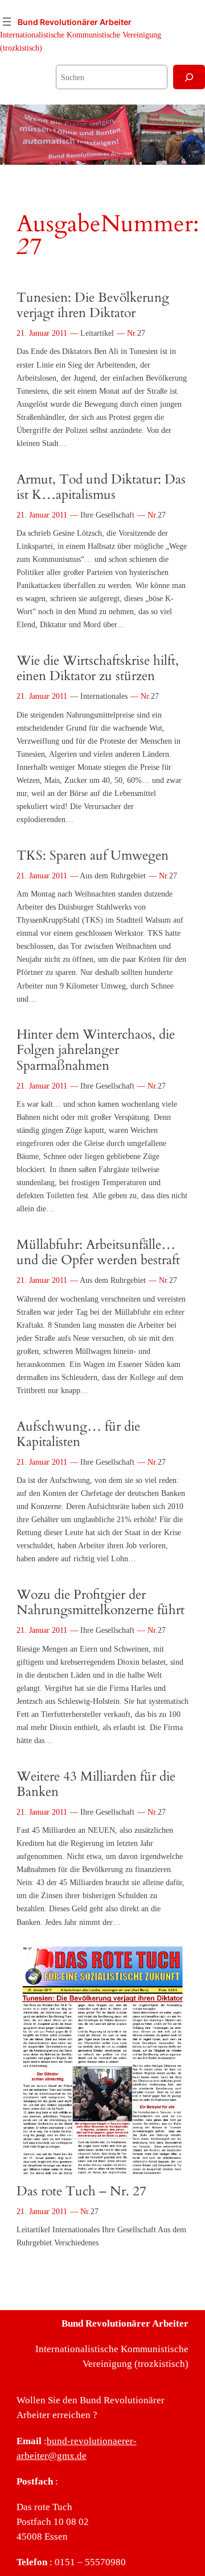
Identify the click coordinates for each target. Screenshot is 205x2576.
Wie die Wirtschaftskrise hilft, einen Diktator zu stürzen (98, 669)
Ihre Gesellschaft (107, 515)
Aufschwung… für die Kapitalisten (78, 1435)
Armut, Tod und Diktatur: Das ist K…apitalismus (101, 487)
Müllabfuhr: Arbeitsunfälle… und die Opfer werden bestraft (98, 1253)
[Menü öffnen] (7, 22)
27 (141, 333)
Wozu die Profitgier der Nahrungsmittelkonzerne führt (101, 1603)
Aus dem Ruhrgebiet (113, 876)
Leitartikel (97, 333)
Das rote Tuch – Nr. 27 (81, 2192)
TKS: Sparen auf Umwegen (93, 856)
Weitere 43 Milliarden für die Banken (96, 1785)
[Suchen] (189, 77)
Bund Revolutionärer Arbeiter (75, 22)
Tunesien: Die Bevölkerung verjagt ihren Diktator (93, 306)
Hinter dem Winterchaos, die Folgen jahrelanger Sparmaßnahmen (96, 1050)
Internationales (104, 696)
